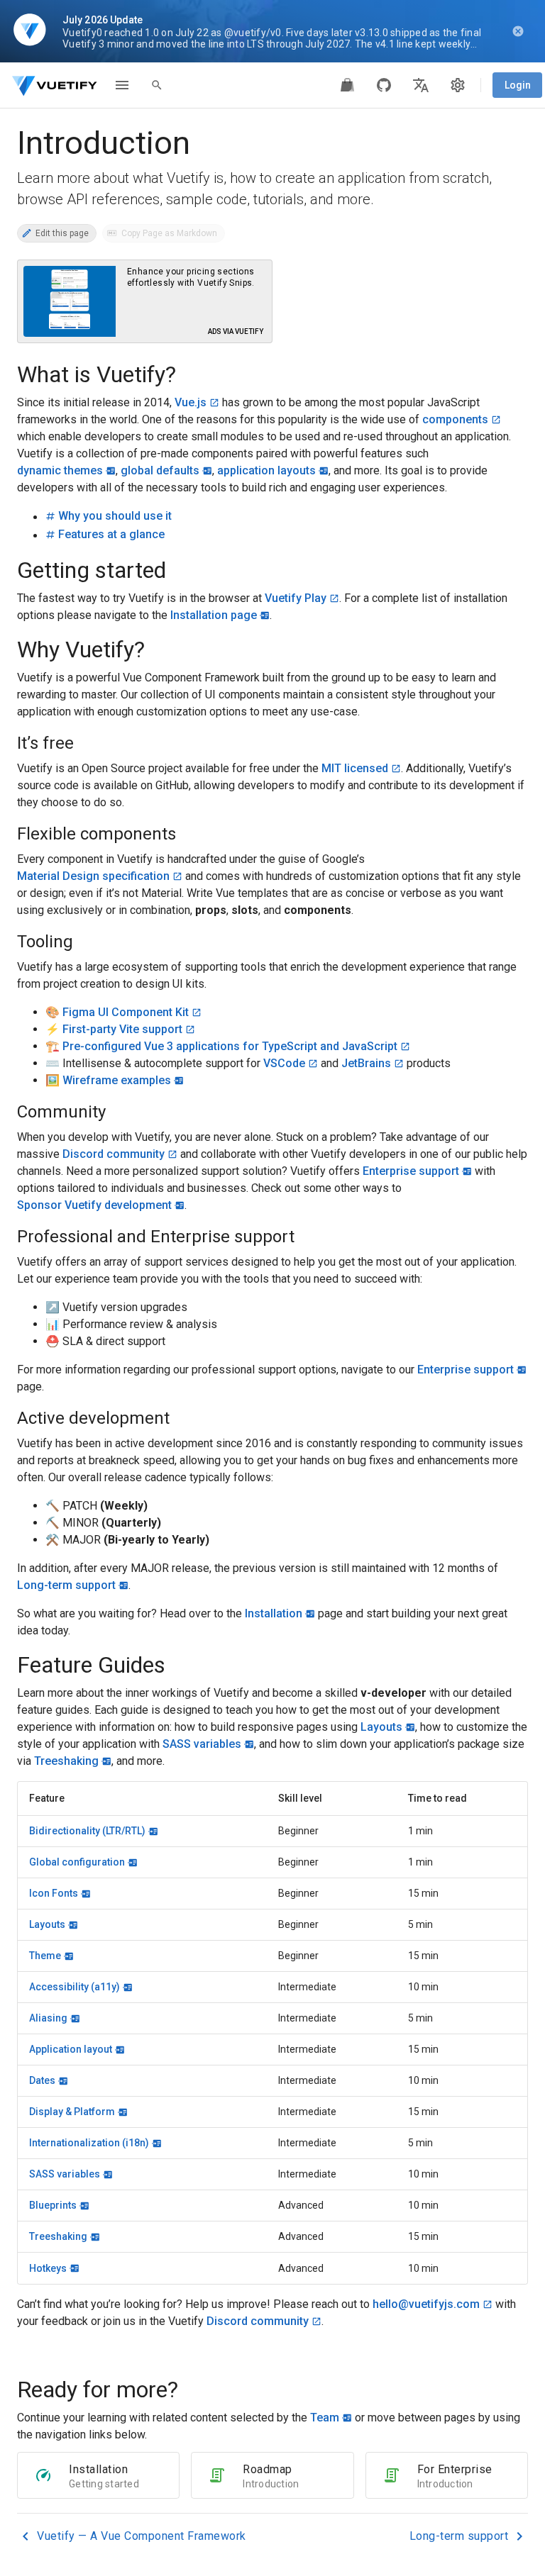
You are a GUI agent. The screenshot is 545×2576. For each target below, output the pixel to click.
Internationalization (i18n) (89, 2143)
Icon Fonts (54, 1893)
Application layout (71, 2049)
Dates (42, 2080)
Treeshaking (66, 1761)
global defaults (160, 470)
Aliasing (48, 2018)
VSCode (284, 1063)
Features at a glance (111, 534)
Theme (45, 1956)
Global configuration (77, 1862)
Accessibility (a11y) (75, 1987)
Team (325, 2418)
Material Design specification (93, 876)
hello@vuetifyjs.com (426, 2304)
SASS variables (202, 1744)
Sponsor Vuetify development (94, 1205)
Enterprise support (411, 1171)
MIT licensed (355, 768)
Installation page (214, 615)
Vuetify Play (296, 598)
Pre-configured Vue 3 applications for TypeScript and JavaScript (230, 1046)
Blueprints (53, 2205)
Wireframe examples (117, 1080)
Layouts (381, 1727)
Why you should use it (115, 516)
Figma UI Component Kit (126, 1012)
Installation (274, 1613)
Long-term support (66, 1585)
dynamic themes (60, 470)
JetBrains (366, 1063)
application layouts (266, 470)
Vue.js (191, 402)
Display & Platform (72, 2112)
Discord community (114, 1154)
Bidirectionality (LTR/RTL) (87, 1831)
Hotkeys (48, 2268)
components (455, 419)
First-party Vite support (122, 1029)
